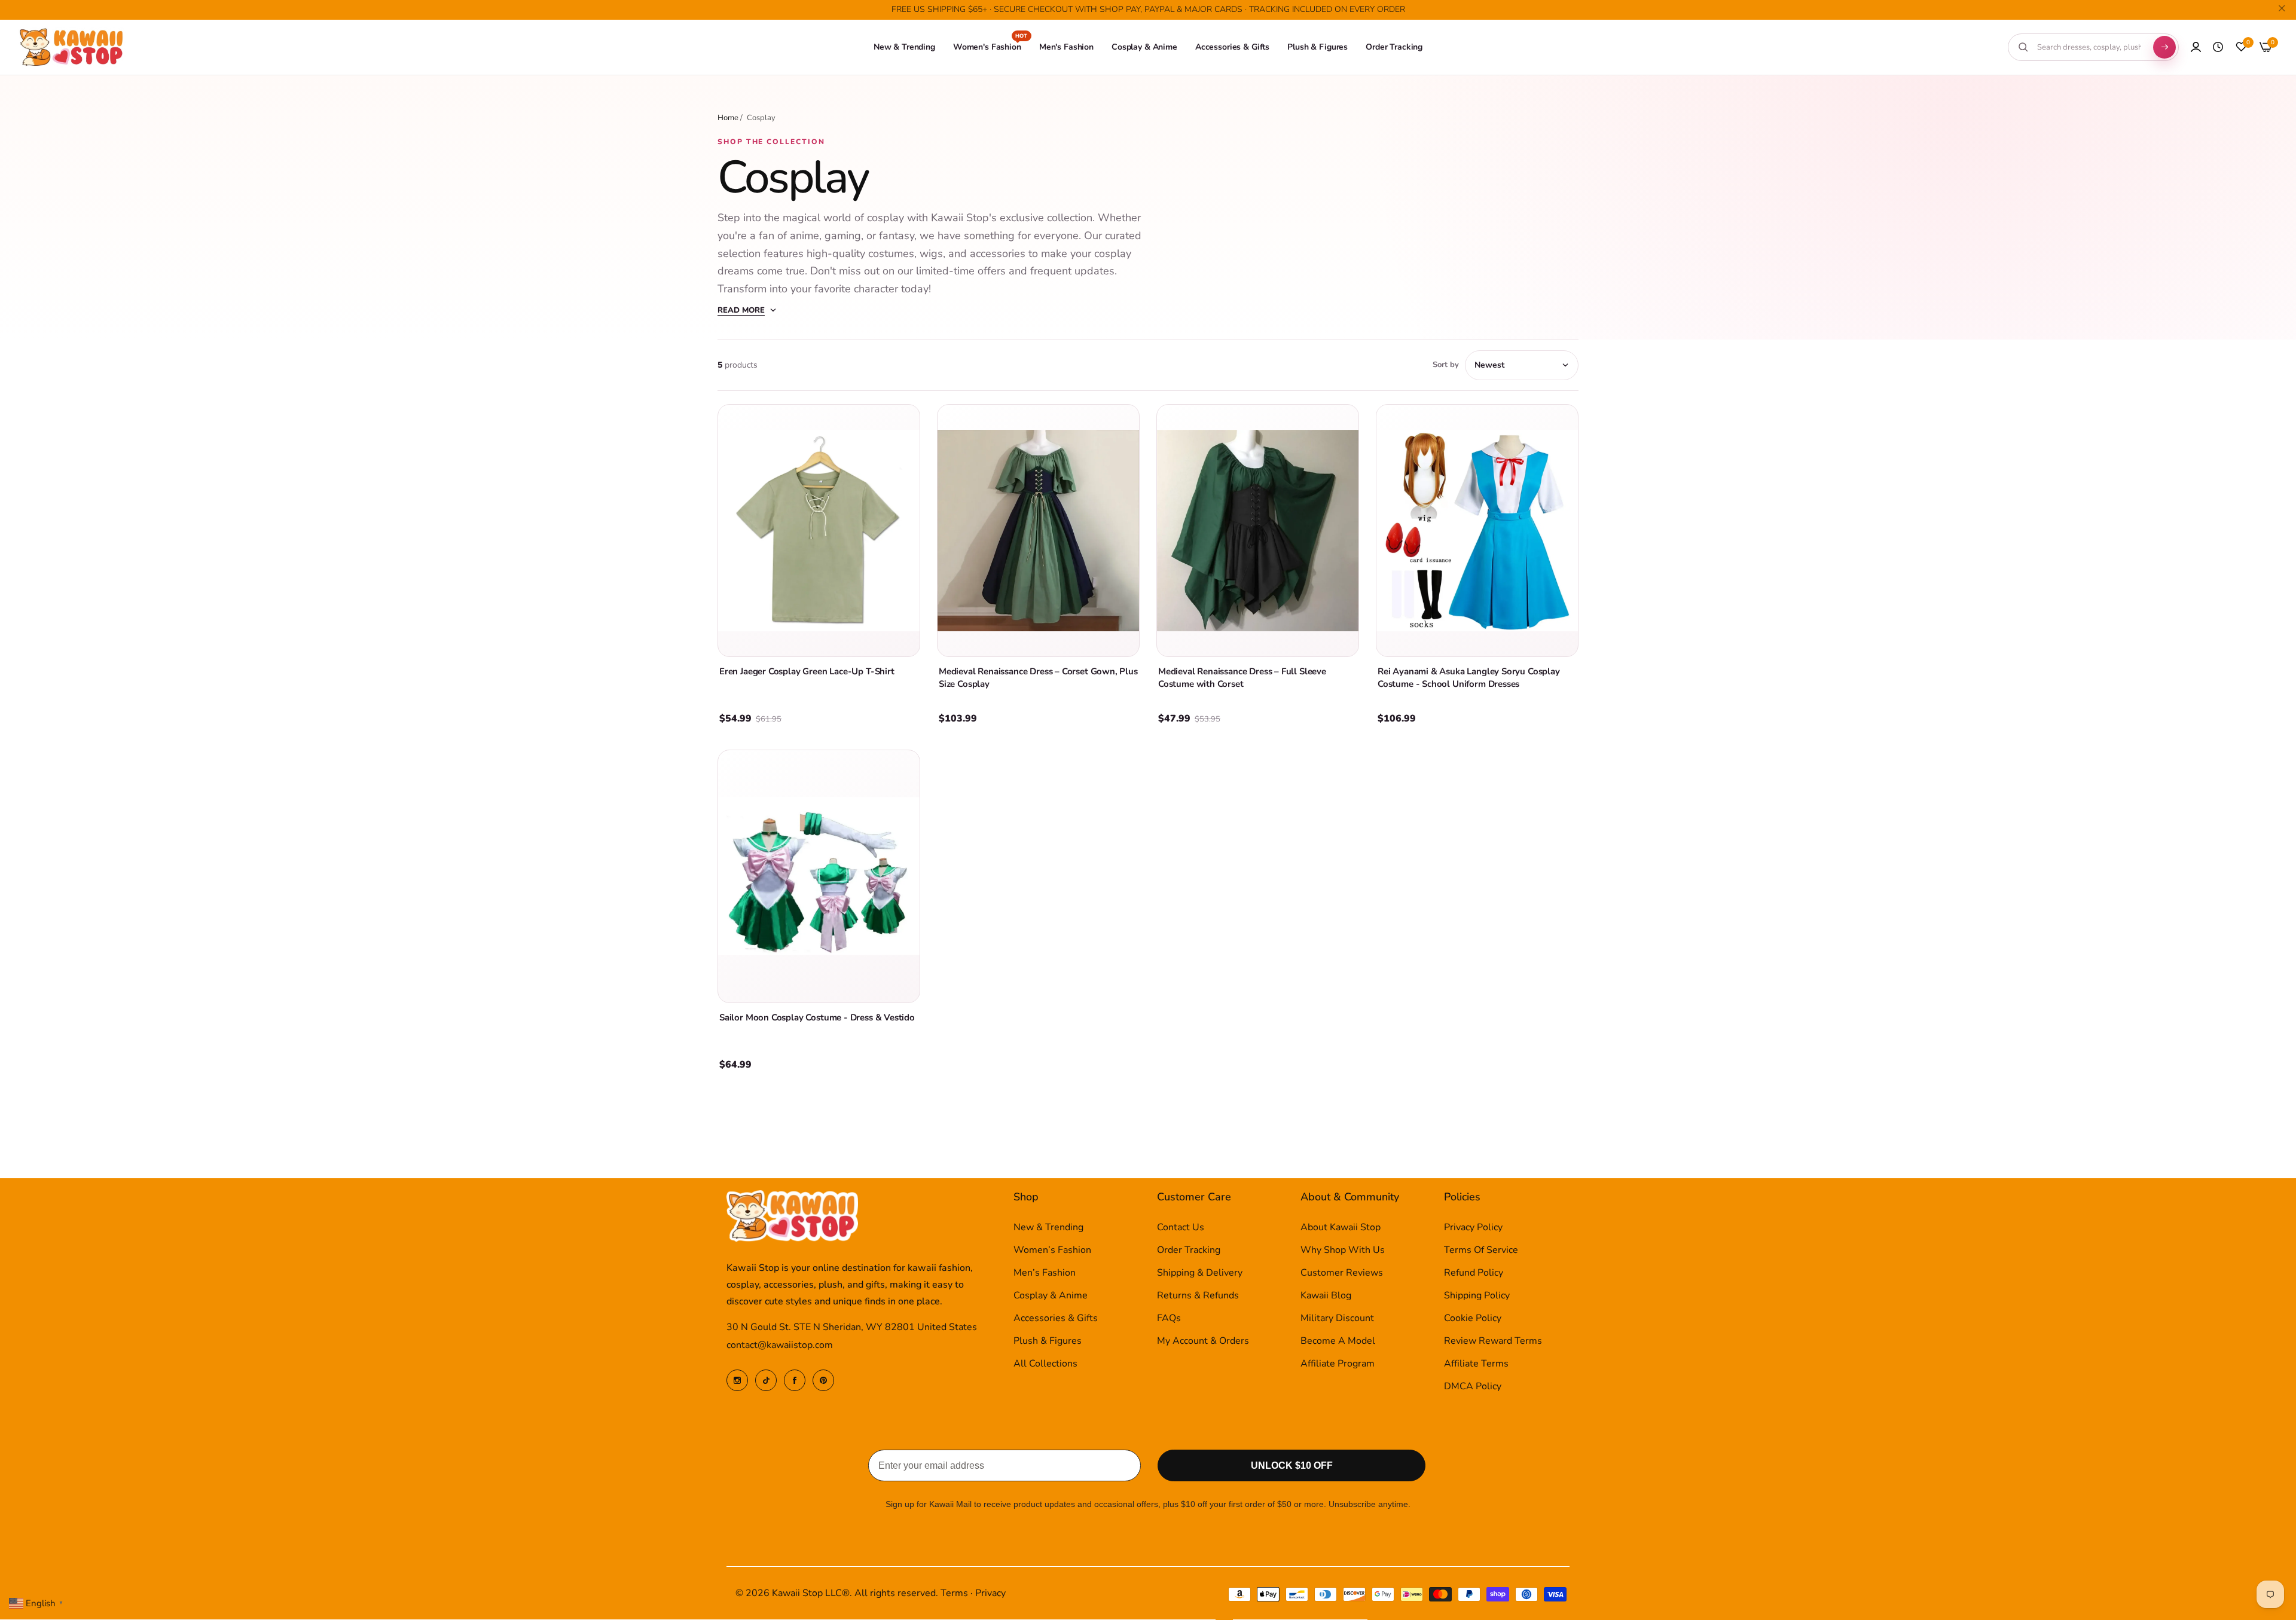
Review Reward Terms (1493, 1341)
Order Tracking (1189, 1251)
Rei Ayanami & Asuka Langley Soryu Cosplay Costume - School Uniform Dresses (1469, 678)
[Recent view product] (2218, 47)
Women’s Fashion (1052, 1251)
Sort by (1446, 365)
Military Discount (1337, 1319)
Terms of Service (1481, 1251)
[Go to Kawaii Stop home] (72, 48)
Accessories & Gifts (1056, 1319)
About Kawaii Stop (1341, 1228)
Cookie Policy (1473, 1319)
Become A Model (1338, 1341)
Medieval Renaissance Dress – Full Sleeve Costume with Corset (1242, 678)
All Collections (1045, 1364)
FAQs (1169, 1319)
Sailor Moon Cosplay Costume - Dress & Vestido (817, 1017)
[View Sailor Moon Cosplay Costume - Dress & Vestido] (819, 876)
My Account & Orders (1203, 1341)
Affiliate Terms (1476, 1364)
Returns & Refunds (1198, 1296)
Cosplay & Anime (1051, 1296)
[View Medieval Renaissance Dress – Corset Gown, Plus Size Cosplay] (1038, 531)
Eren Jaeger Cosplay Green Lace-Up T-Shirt (807, 671)
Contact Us (1181, 1228)
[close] (2282, 10)
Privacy (990, 1594)
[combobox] (2089, 47)
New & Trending (1048, 1228)
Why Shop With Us (1343, 1251)
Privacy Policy (1473, 1228)
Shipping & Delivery (1200, 1273)
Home (728, 118)
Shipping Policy (1477, 1296)
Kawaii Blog (1326, 1296)
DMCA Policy (1473, 1387)
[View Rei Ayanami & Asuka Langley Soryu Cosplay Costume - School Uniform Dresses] (1477, 531)
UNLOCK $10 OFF (1292, 1466)
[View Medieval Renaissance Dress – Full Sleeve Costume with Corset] (1258, 531)
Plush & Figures (1048, 1341)
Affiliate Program (1338, 1364)
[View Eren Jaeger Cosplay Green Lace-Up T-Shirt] (819, 531)
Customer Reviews (1342, 1273)
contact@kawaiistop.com (780, 1346)
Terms (954, 1594)
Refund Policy (1474, 1273)
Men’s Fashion (1045, 1273)
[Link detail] (737, 1380)
